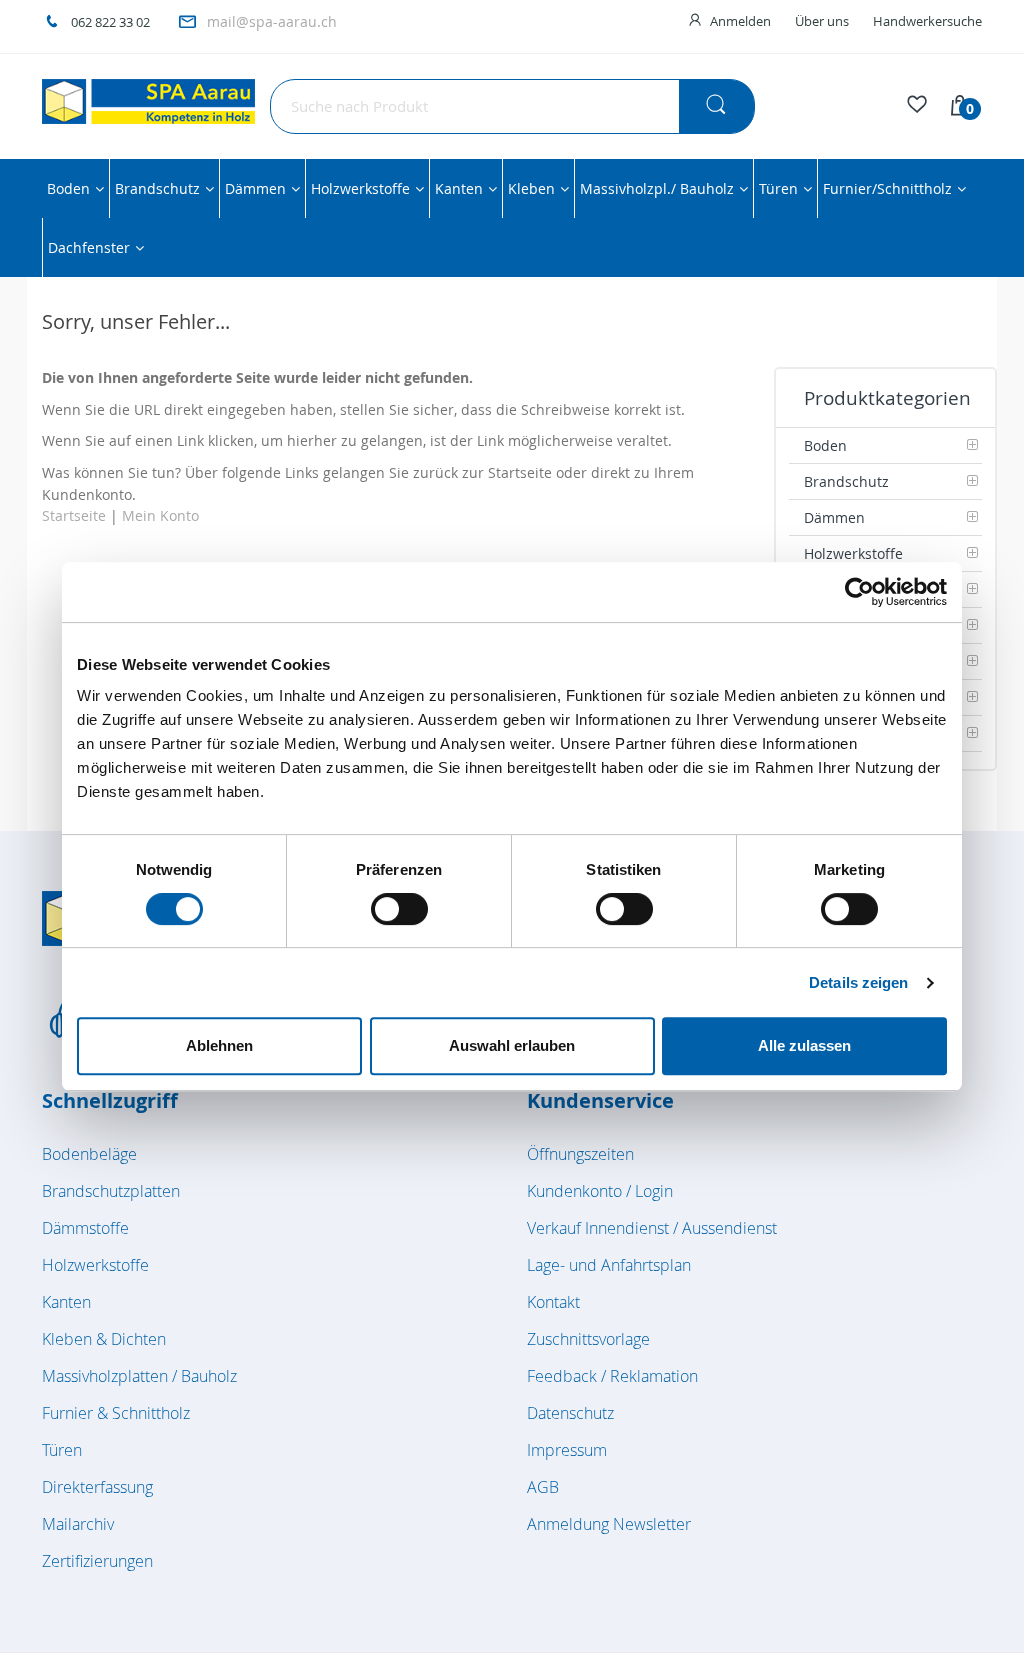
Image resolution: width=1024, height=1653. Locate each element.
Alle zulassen (804, 1045)
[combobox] (512, 106)
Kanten (66, 1302)
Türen (62, 1450)
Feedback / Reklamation (612, 1376)
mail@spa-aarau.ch (272, 21)
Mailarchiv (78, 1524)
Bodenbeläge (89, 1154)
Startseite (74, 515)
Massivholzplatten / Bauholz (139, 1376)
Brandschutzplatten (111, 1191)
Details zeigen (858, 982)
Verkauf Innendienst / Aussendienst (652, 1228)
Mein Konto (160, 515)
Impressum (567, 1450)
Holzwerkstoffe (95, 1265)
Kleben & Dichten (104, 1339)
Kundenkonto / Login (600, 1191)
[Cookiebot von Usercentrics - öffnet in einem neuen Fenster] (859, 592)
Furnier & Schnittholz (116, 1413)
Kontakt (553, 1302)
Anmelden (740, 21)
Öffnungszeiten (580, 1154)
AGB (543, 1487)
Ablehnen (219, 1045)
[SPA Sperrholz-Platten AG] (148, 101)
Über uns (822, 21)
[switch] (399, 911)
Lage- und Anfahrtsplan (609, 1265)
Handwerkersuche (927, 21)
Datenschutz (570, 1413)
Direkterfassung (97, 1487)
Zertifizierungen (97, 1561)
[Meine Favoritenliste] (917, 107)
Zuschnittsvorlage (588, 1339)
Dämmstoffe (85, 1228)
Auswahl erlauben (512, 1045)
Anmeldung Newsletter (609, 1524)
